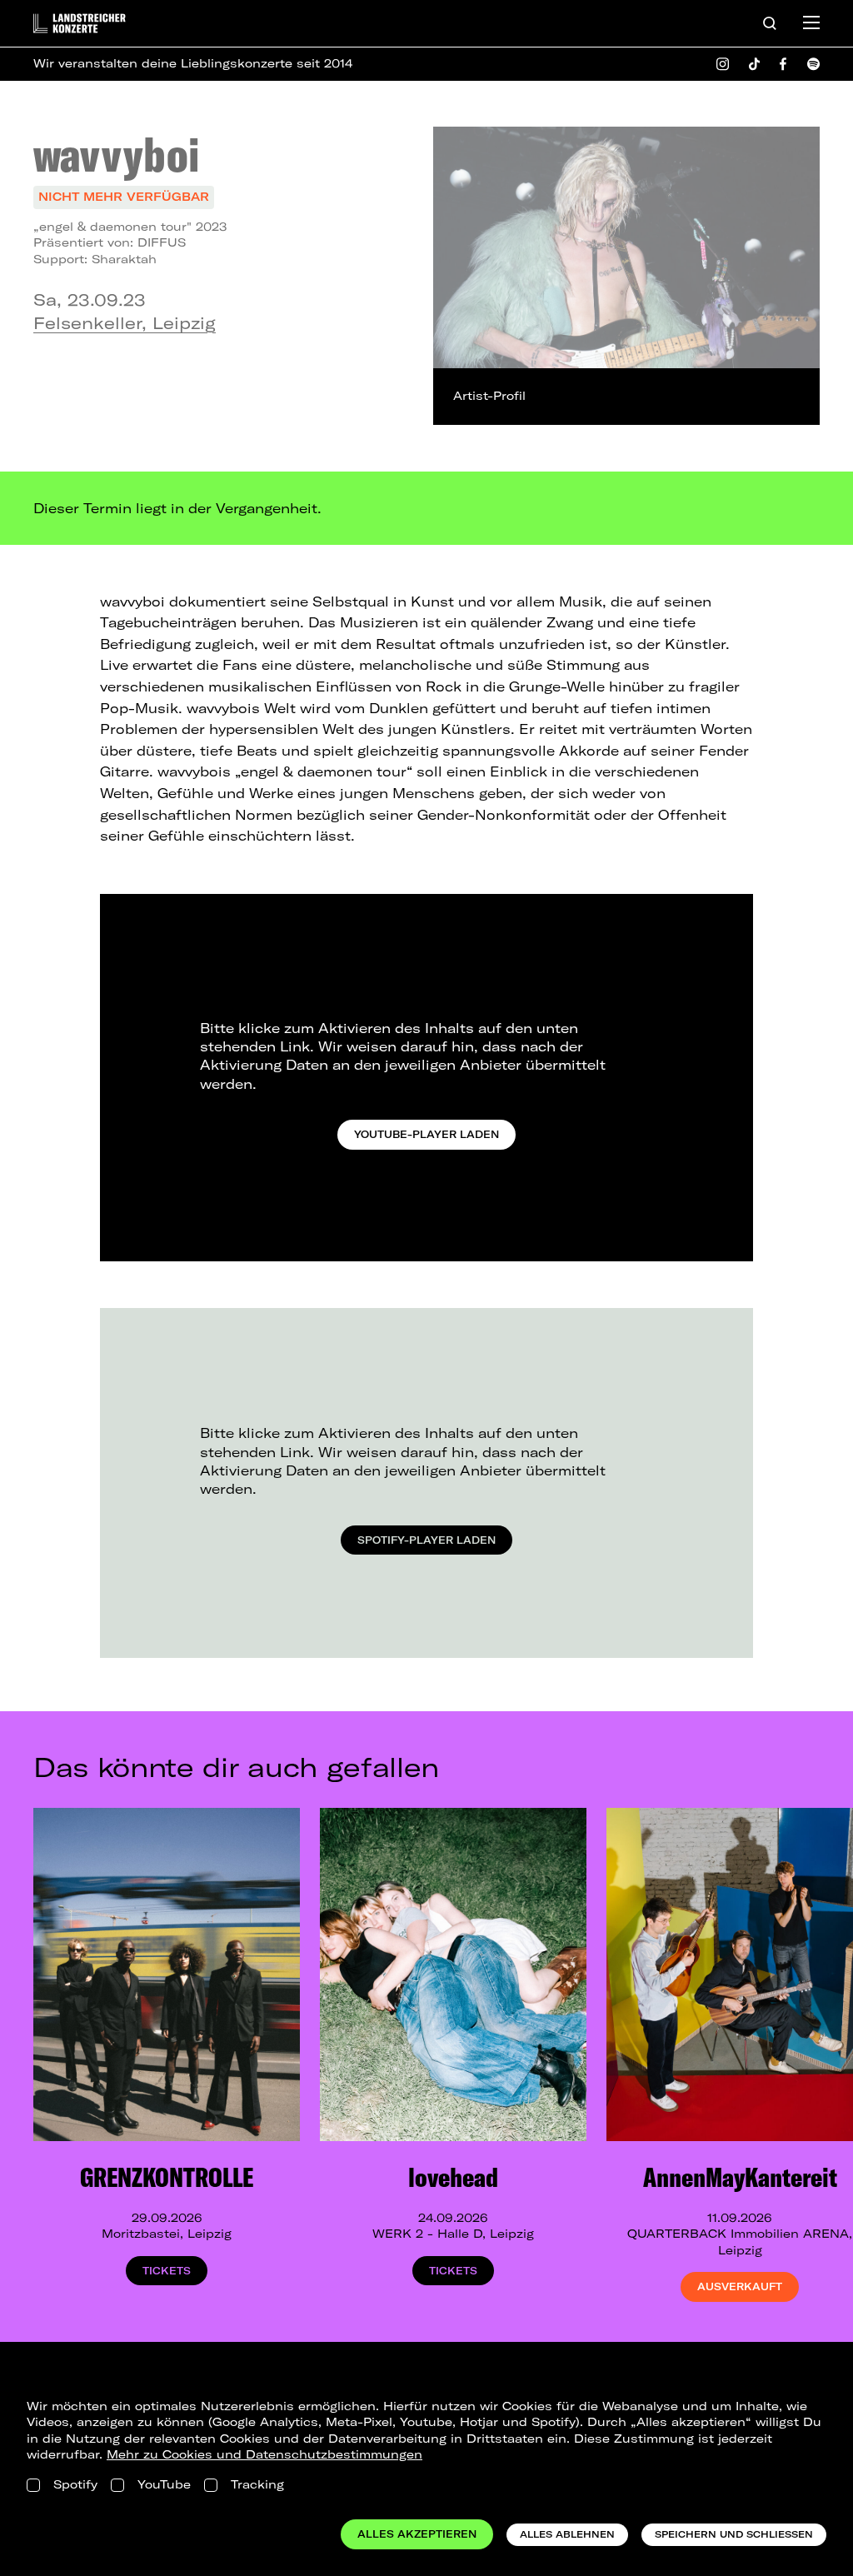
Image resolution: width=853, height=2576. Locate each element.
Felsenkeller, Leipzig (125, 323)
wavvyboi (117, 154)
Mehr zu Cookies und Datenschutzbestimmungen (264, 2454)
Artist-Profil (489, 396)
